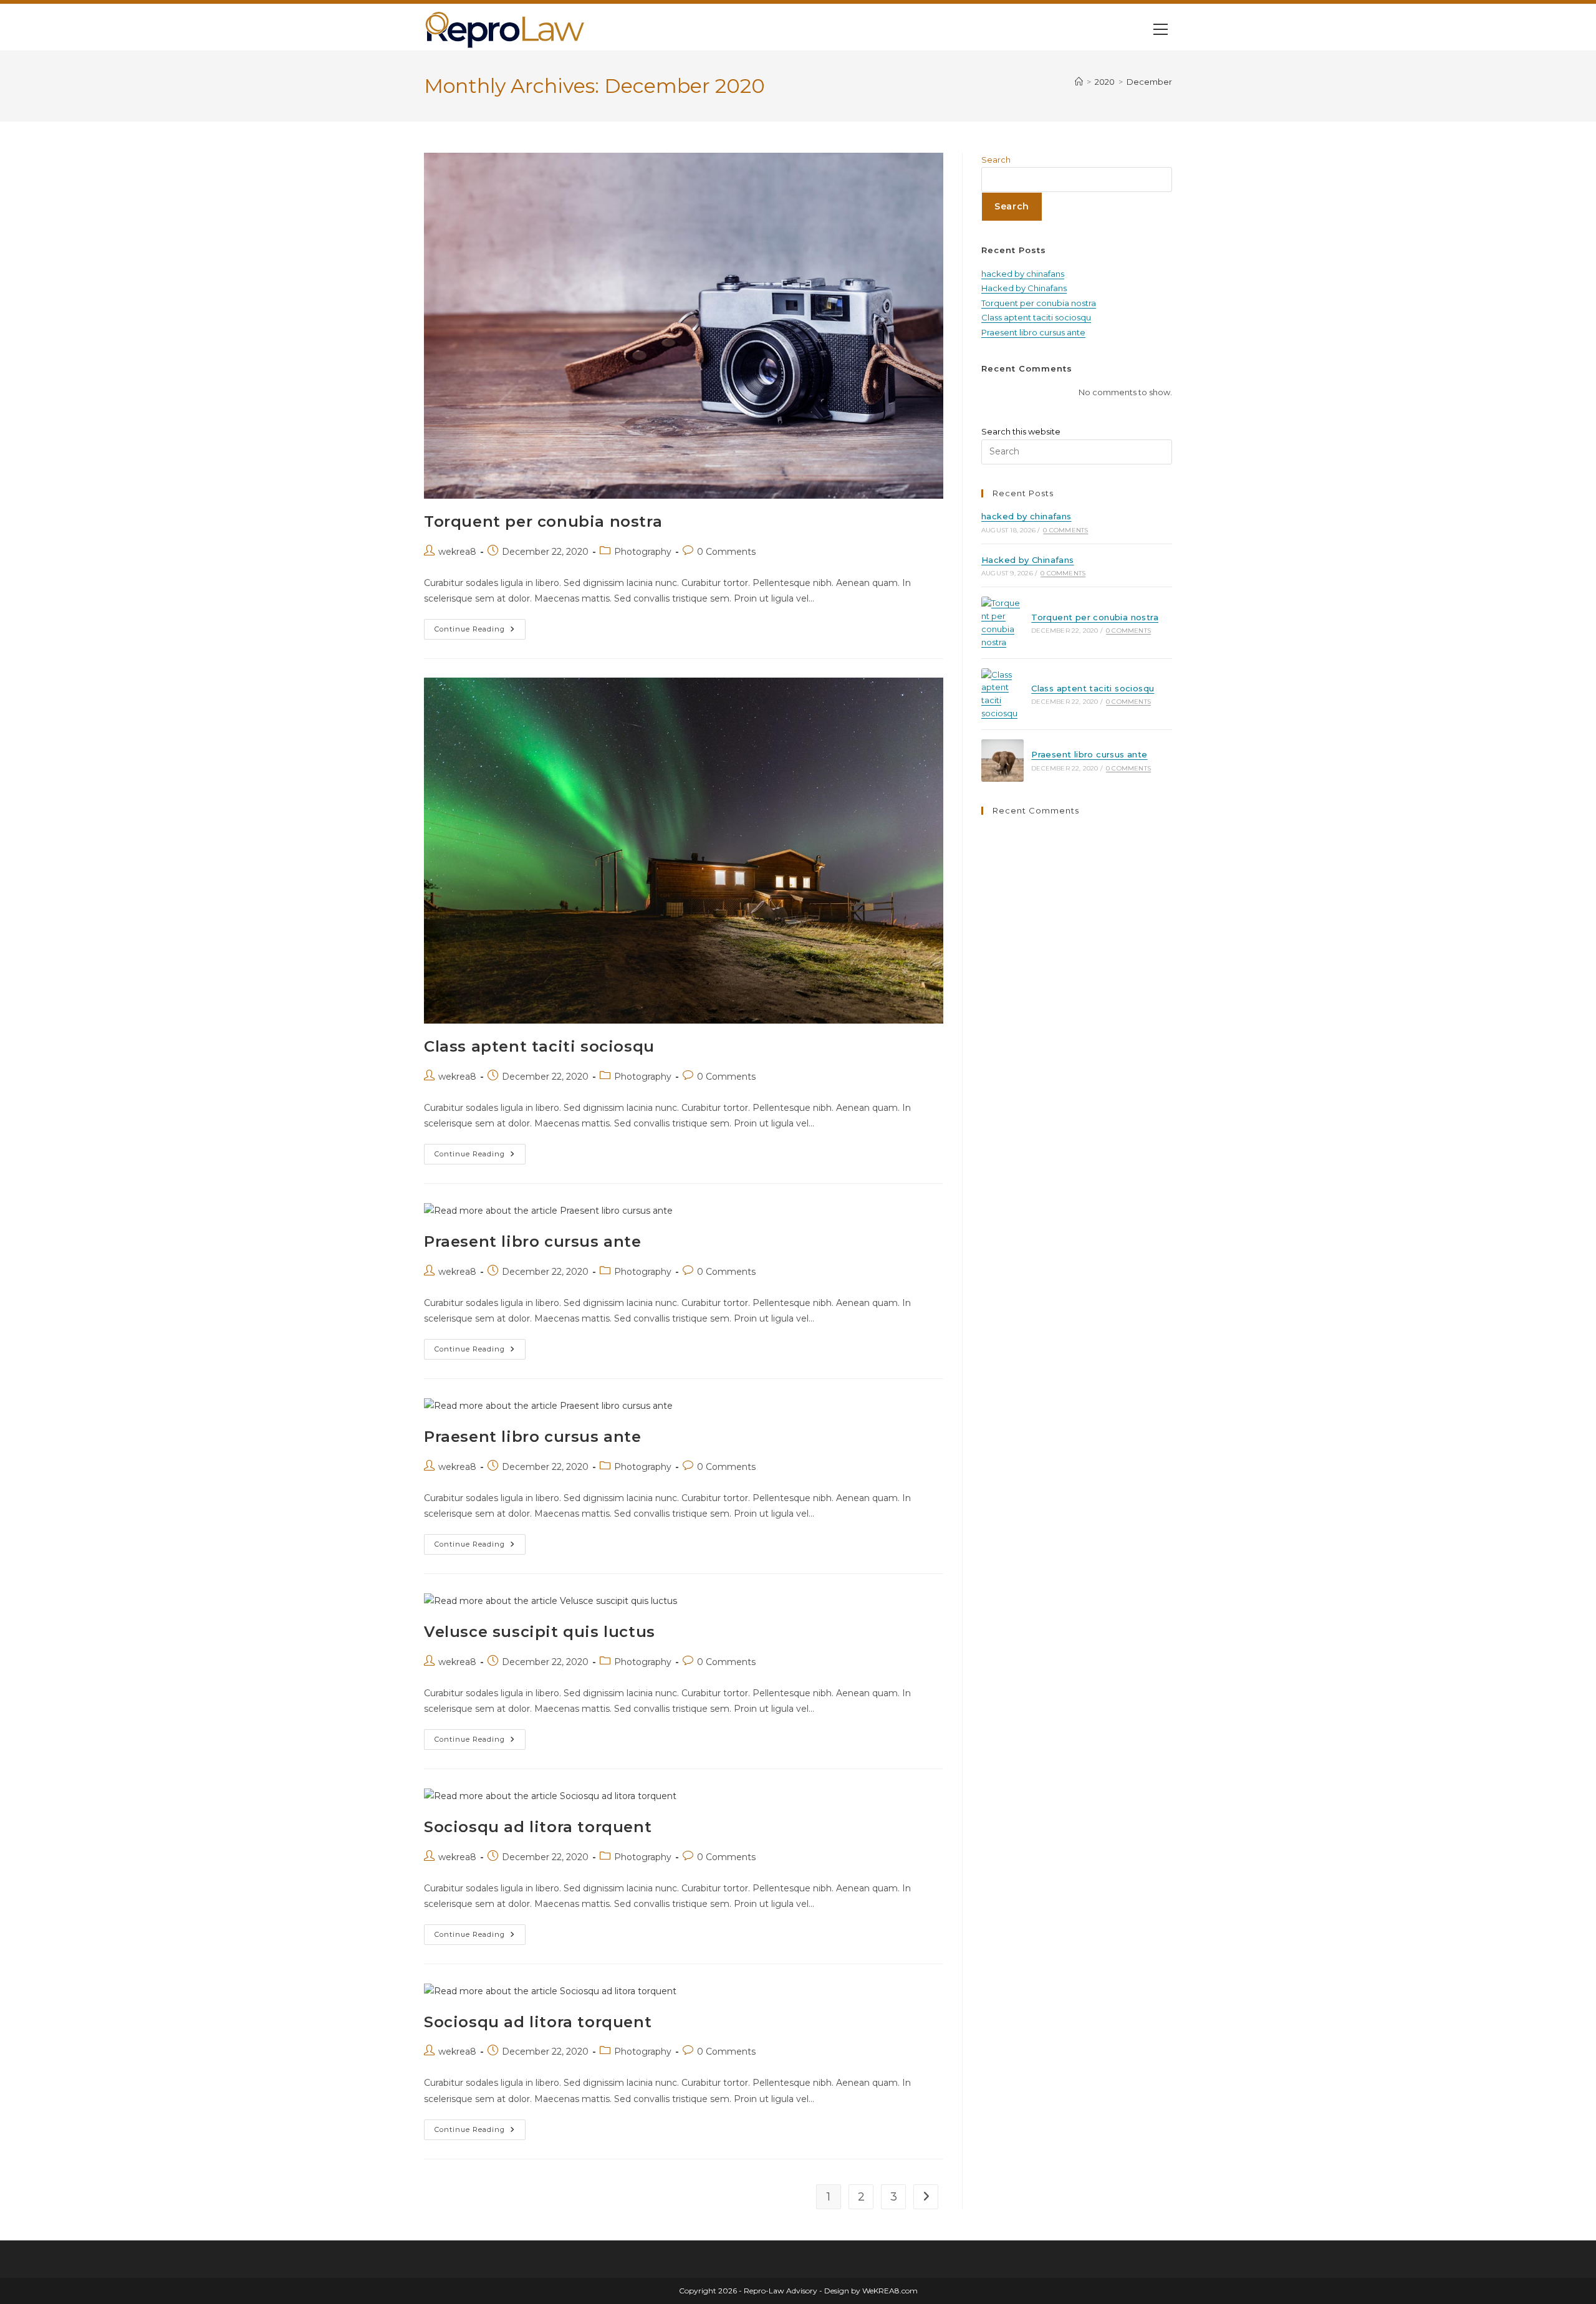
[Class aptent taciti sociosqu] (1002, 694)
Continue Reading (480, 632)
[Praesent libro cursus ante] (1002, 761)
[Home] (1079, 82)
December (1149, 82)
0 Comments (726, 552)
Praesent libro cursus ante (533, 1241)
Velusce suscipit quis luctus (540, 1632)
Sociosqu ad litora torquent (538, 1827)
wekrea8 (457, 552)
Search (996, 160)
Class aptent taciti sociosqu (539, 1046)
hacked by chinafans (1023, 274)
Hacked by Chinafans (1024, 288)
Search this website (1021, 431)
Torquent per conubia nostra (543, 521)
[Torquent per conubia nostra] (1002, 622)
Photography (643, 552)
